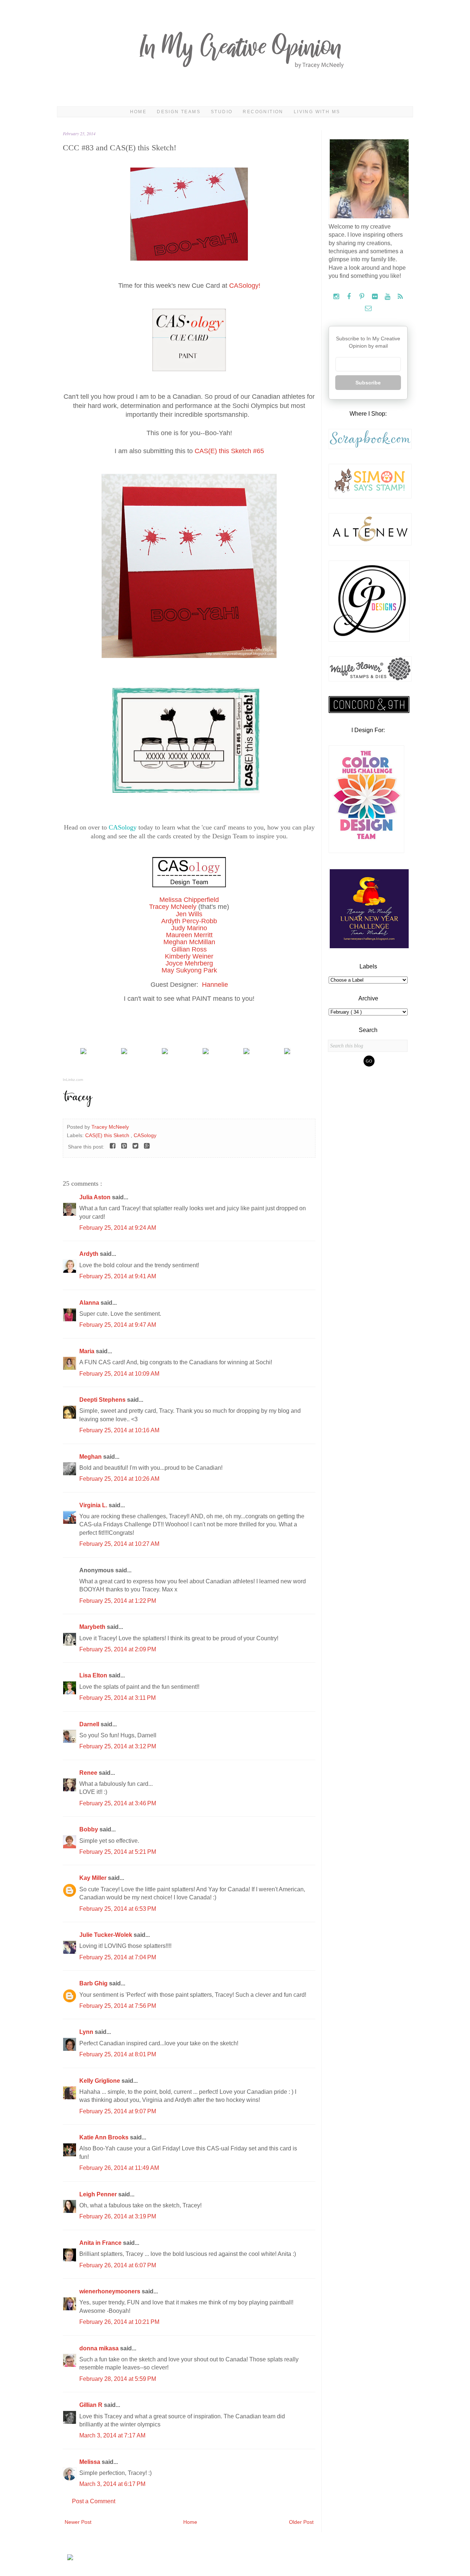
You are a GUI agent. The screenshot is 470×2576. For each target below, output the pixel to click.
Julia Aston (96, 1197)
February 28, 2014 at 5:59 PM (118, 2379)
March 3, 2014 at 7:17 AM (112, 2435)
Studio (222, 112)
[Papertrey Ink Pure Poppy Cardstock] (83, 1052)
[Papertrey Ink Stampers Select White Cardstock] (124, 1052)
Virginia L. (94, 1505)
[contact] (368, 309)
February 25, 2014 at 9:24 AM (118, 1228)
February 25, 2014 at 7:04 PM (118, 1957)
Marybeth (93, 1627)
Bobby (89, 1829)
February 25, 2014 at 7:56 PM (118, 2006)
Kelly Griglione (100, 2081)
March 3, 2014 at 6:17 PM (112, 2484)
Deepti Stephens (103, 1400)
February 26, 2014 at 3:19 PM (118, 2216)
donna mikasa (100, 2348)
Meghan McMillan (189, 942)
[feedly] (400, 297)
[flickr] (375, 297)
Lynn (87, 2032)
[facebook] (350, 297)
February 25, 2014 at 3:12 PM (118, 1746)
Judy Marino (189, 928)
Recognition (263, 112)
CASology (123, 827)
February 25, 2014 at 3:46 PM (118, 1803)
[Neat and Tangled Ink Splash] (165, 1052)
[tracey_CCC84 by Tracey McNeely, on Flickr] (189, 656)
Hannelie (215, 985)
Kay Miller (94, 1878)
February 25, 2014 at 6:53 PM (118, 1909)
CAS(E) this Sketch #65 (229, 451)
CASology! (245, 286)
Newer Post (78, 2522)
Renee (89, 1773)
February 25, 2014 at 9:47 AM (118, 1325)
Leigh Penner (99, 2194)
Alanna (90, 1303)
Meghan (91, 1457)
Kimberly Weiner (189, 956)
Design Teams (179, 112)
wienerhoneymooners (111, 2291)
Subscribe (368, 383)
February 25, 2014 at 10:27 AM (119, 1544)
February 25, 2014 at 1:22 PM (118, 1601)
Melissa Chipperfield (189, 900)
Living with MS (317, 112)
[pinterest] (363, 297)
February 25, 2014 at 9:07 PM (118, 2111)
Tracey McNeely (173, 907)
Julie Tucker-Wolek (106, 1935)
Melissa (91, 2462)
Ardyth (90, 1254)
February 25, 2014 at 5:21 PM (118, 1852)
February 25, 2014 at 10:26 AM (119, 1479)
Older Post (301, 2522)
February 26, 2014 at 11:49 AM (119, 2168)
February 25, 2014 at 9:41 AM (118, 1276)
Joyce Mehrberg (189, 963)
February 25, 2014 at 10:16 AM (119, 1430)
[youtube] (388, 297)
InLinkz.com (73, 1080)
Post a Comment (94, 2501)
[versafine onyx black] (246, 1052)
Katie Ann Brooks (105, 2137)
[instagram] (337, 297)
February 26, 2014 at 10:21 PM (119, 2322)
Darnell (90, 1724)
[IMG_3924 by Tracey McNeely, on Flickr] (189, 259)
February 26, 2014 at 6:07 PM (118, 2265)
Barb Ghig (94, 1983)
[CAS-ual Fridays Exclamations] (206, 1052)
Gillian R (92, 2405)
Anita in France (101, 2243)
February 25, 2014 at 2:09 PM (118, 1649)
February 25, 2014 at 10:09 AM (119, 1374)
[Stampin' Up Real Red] (287, 1052)
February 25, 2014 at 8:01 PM (118, 2054)
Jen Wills (189, 914)
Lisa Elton (94, 1675)
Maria (88, 1351)
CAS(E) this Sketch (108, 1135)
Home (138, 112)
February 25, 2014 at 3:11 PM (117, 1698)
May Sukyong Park (189, 970)
